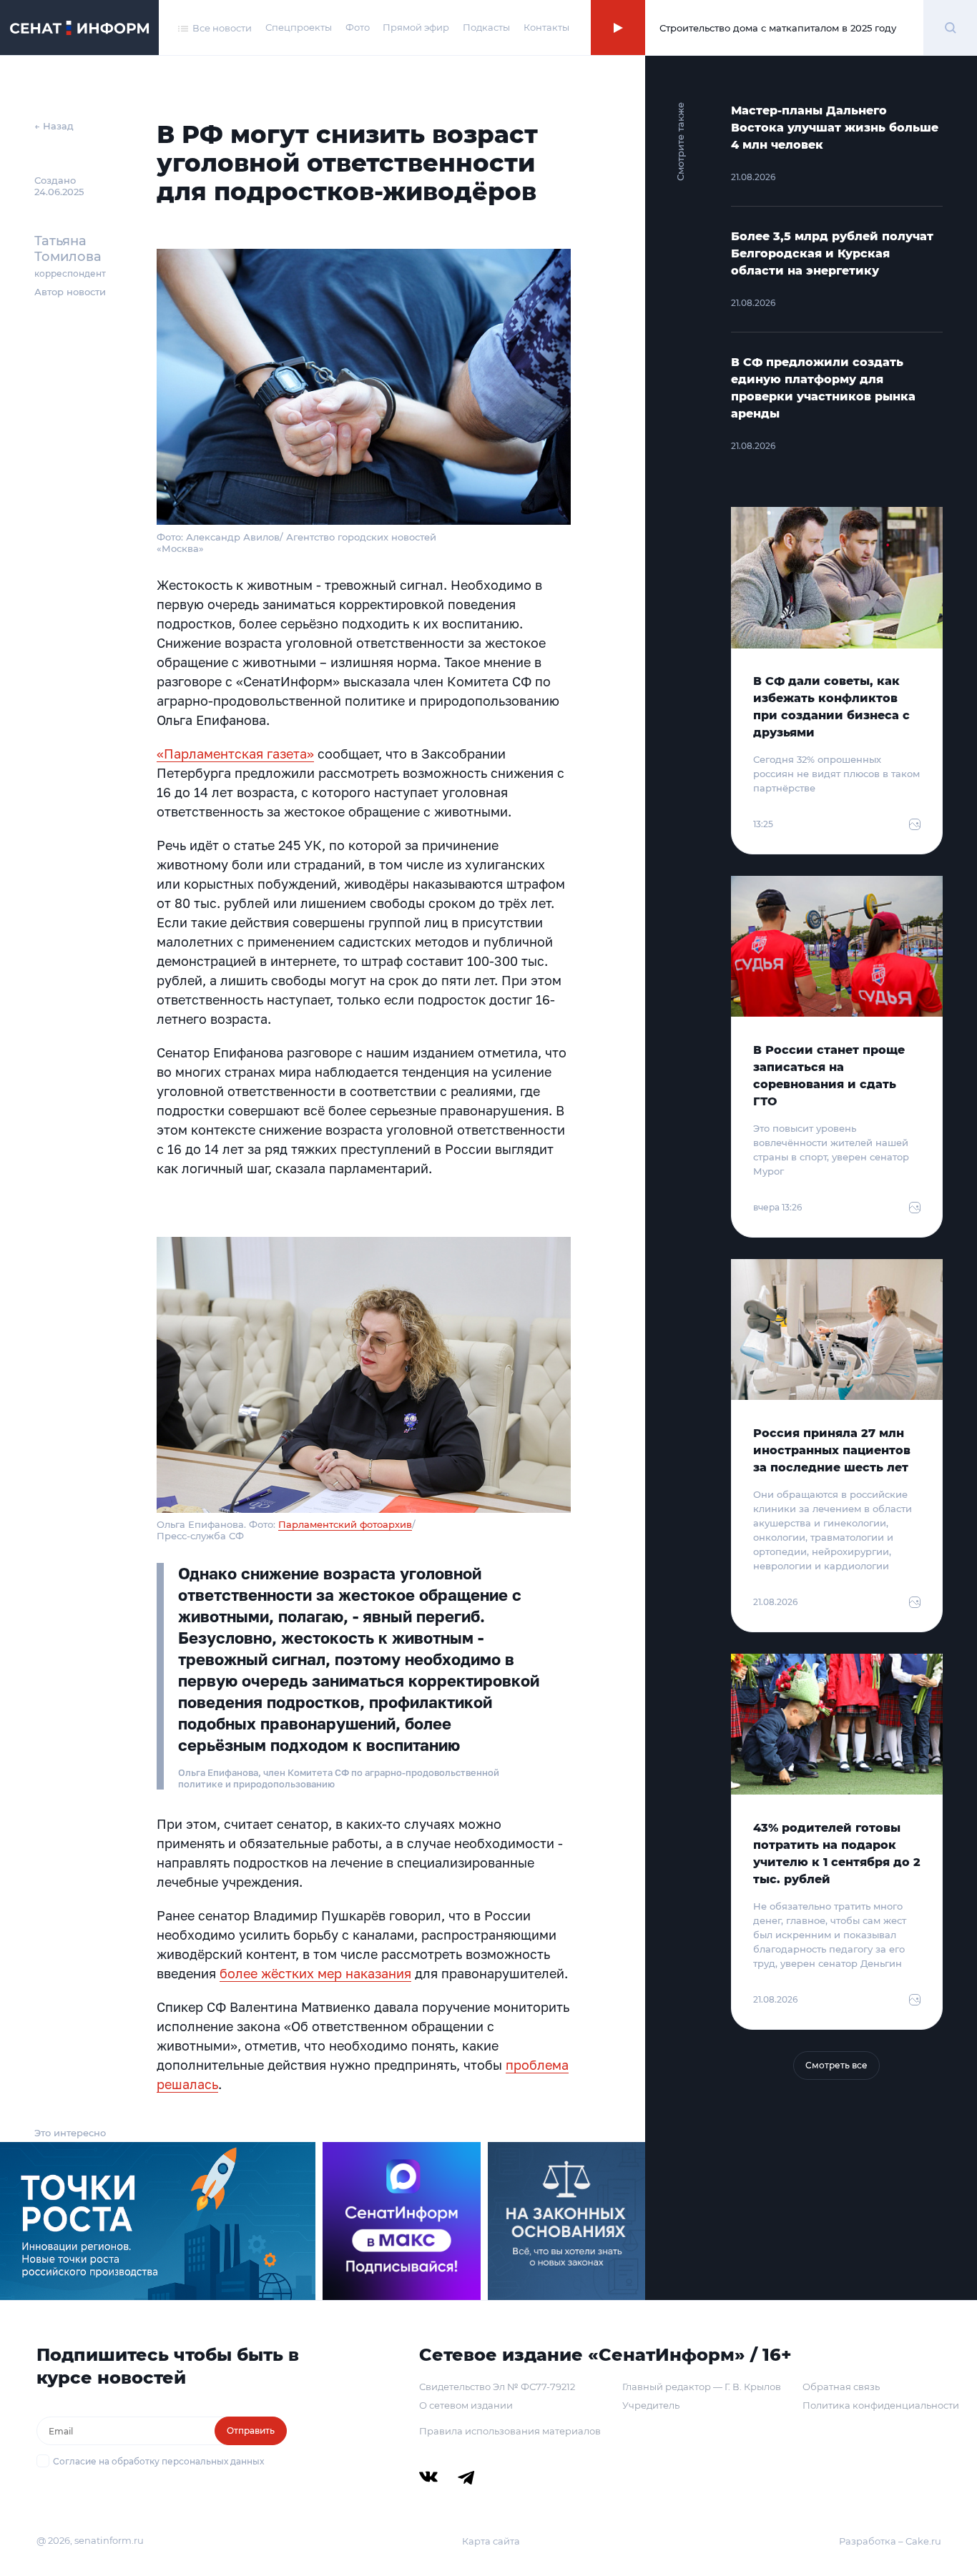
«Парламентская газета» (235, 754)
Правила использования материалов (510, 2431)
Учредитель (651, 2405)
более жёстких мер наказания (315, 1973)
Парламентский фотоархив (345, 1524)
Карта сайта (491, 2541)
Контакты (546, 27)
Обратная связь (841, 2387)
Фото (358, 27)
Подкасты (486, 27)
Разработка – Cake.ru (890, 2541)
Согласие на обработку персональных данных (158, 2461)
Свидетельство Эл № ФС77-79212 (497, 2387)
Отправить (251, 2431)
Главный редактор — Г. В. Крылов (702, 2387)
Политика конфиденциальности (881, 2405)
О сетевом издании (466, 2405)
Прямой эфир (416, 27)
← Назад (54, 126)
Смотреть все (836, 2065)
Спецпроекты (299, 27)
